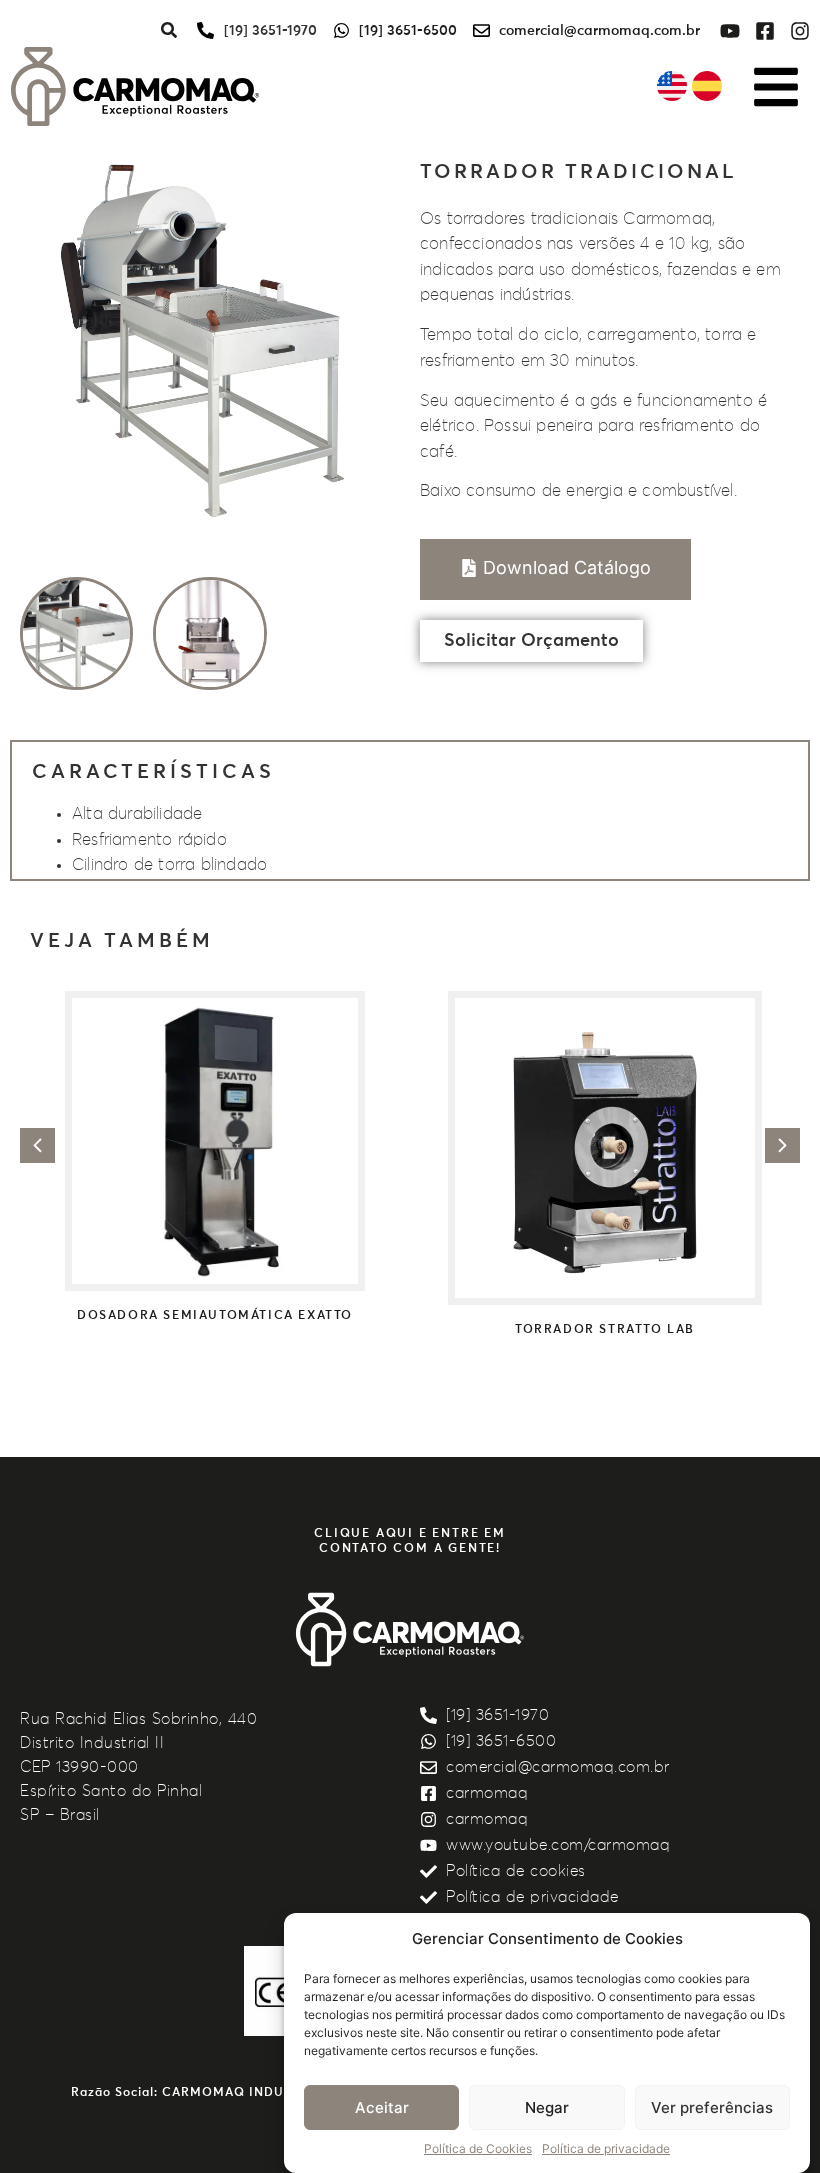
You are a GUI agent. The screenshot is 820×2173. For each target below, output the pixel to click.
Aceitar (382, 2107)
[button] (37, 1145)
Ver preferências (712, 2107)
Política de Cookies (478, 2148)
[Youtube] (730, 31)
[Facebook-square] (765, 31)
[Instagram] (800, 31)
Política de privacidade (606, 2148)
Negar (547, 2107)
